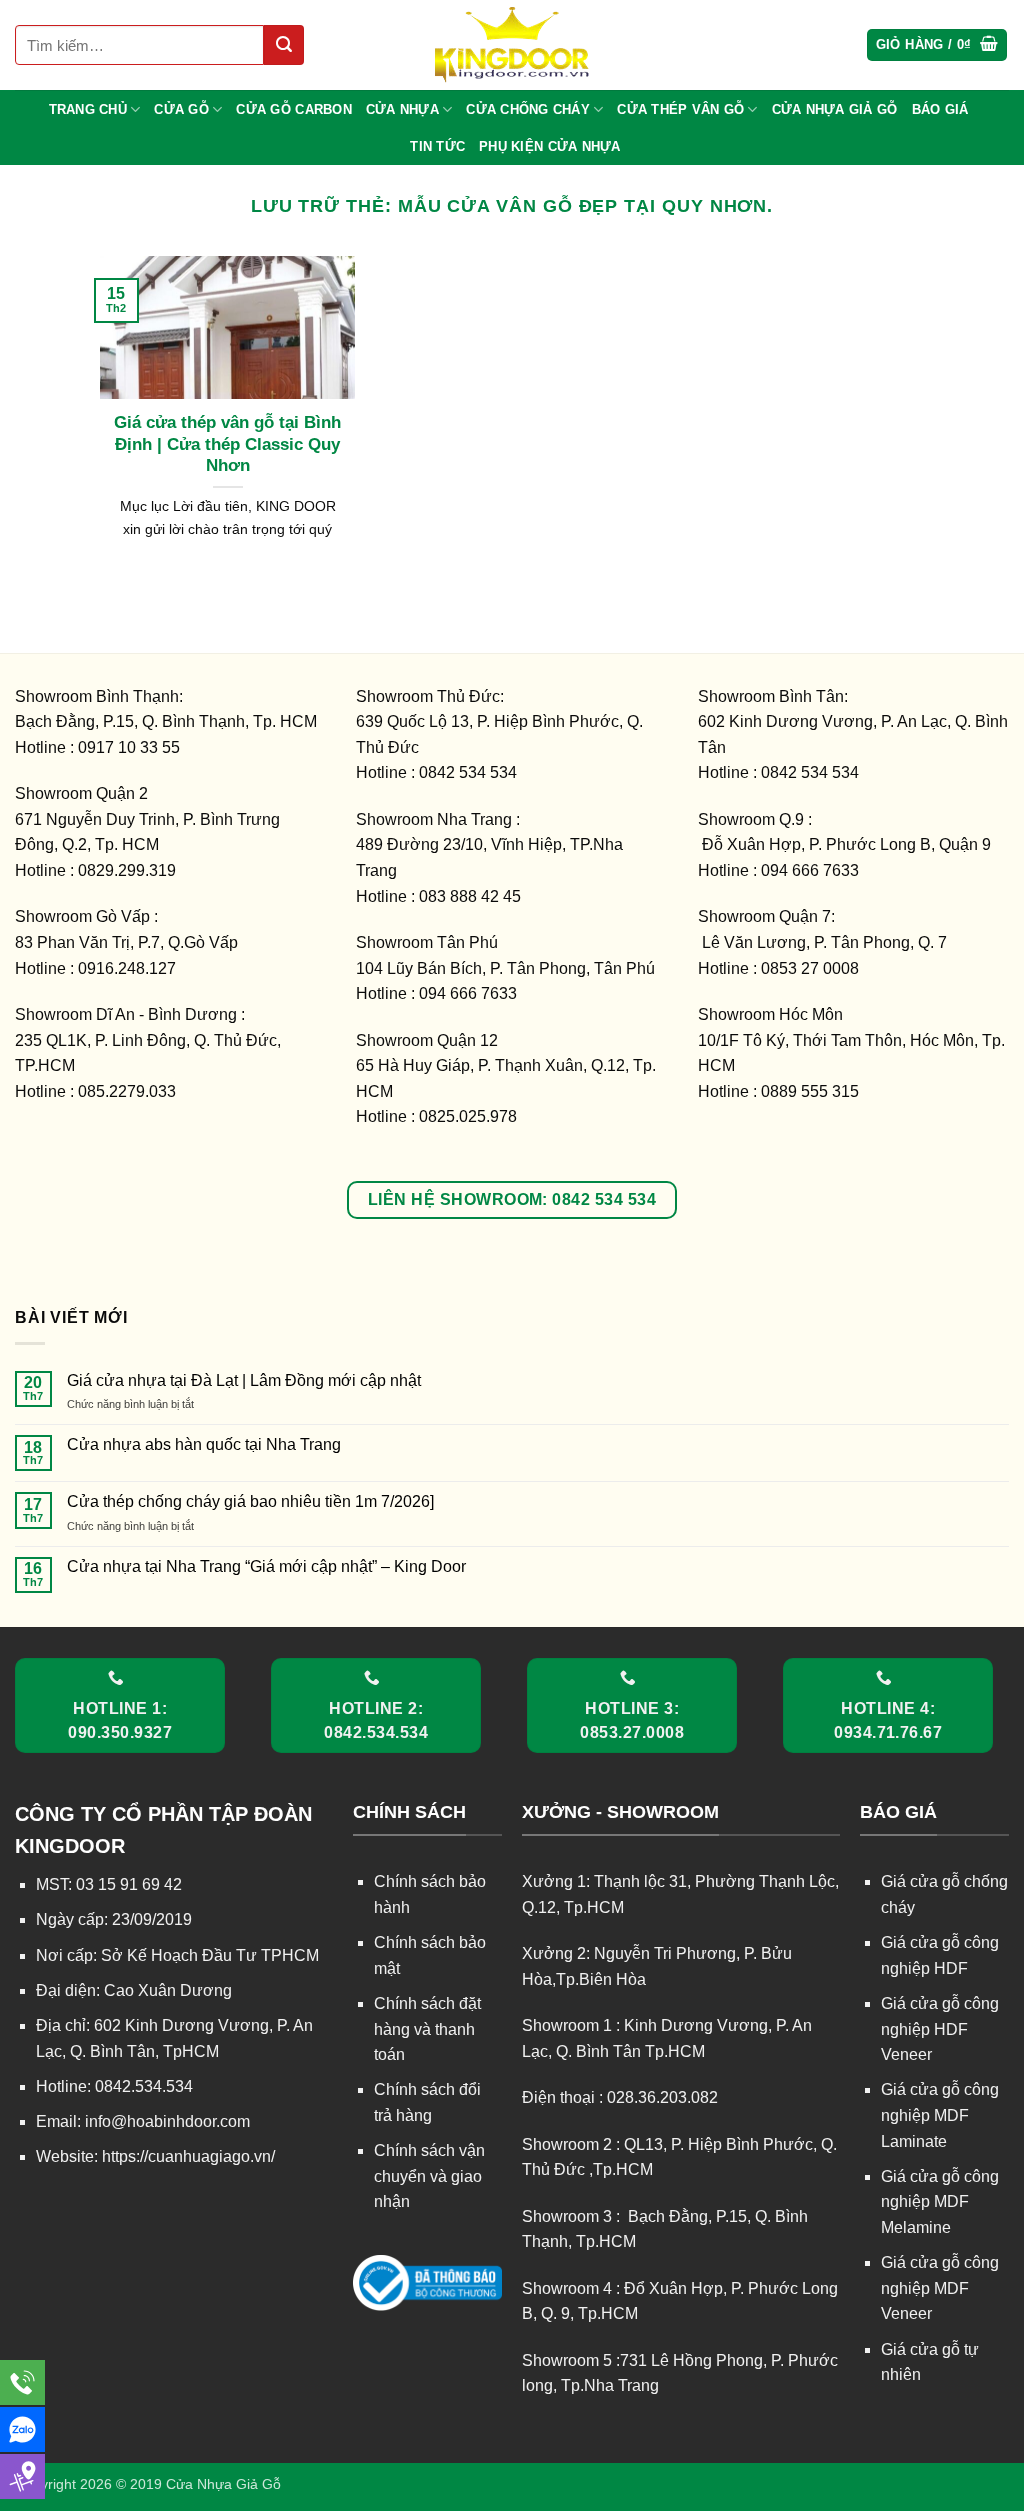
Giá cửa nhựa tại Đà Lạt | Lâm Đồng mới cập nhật (244, 1380)
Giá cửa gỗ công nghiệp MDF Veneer (940, 2288)
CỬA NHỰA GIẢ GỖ (835, 109)
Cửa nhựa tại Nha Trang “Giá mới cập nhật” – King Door (266, 1566)
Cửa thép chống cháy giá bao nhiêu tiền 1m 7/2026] (250, 1501)
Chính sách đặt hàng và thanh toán (427, 2029)
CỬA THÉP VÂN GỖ (680, 109)
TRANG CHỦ (88, 109)
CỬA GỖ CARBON (293, 109)
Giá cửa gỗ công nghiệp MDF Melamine (940, 2202)
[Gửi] (284, 45)
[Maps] (22, 2476)
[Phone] (22, 2382)
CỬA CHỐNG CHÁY (528, 109)
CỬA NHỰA (402, 109)
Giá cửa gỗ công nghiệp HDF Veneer (940, 2029)
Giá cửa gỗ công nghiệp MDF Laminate (940, 2115)
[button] (937, 45)
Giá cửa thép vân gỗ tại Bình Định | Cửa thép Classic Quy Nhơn (227, 444)
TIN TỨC (437, 146)
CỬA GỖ (181, 109)
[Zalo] (22, 2429)
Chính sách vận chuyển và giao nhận (429, 2176)
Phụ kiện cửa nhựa (549, 146)
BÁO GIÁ (940, 109)
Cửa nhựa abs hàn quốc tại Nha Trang (204, 1444)
